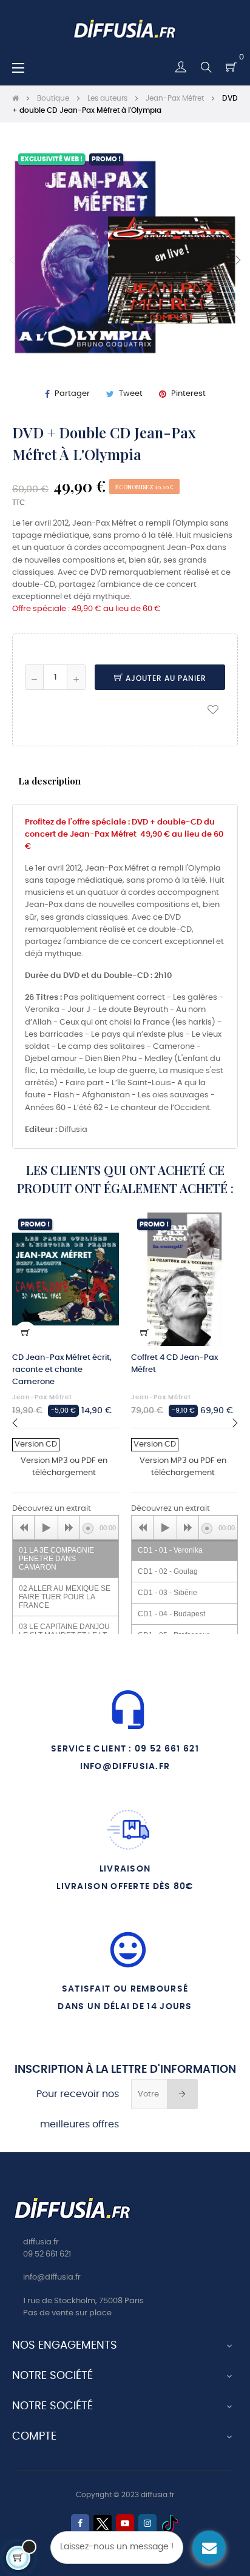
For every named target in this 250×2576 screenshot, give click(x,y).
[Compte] (181, 67)
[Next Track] (69, 1528)
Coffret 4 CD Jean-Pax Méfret (174, 1364)
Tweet (131, 394)
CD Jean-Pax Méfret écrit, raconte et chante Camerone (62, 1370)
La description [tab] (49, 781)
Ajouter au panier (165, 678)
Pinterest (188, 394)
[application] (66, 1527)
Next (238, 260)
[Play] (46, 1528)
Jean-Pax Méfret (42, 1397)
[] (25, 1333)
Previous (12, 260)
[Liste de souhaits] (213, 709)
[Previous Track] (24, 1528)
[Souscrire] (182, 2094)
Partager (72, 394)
